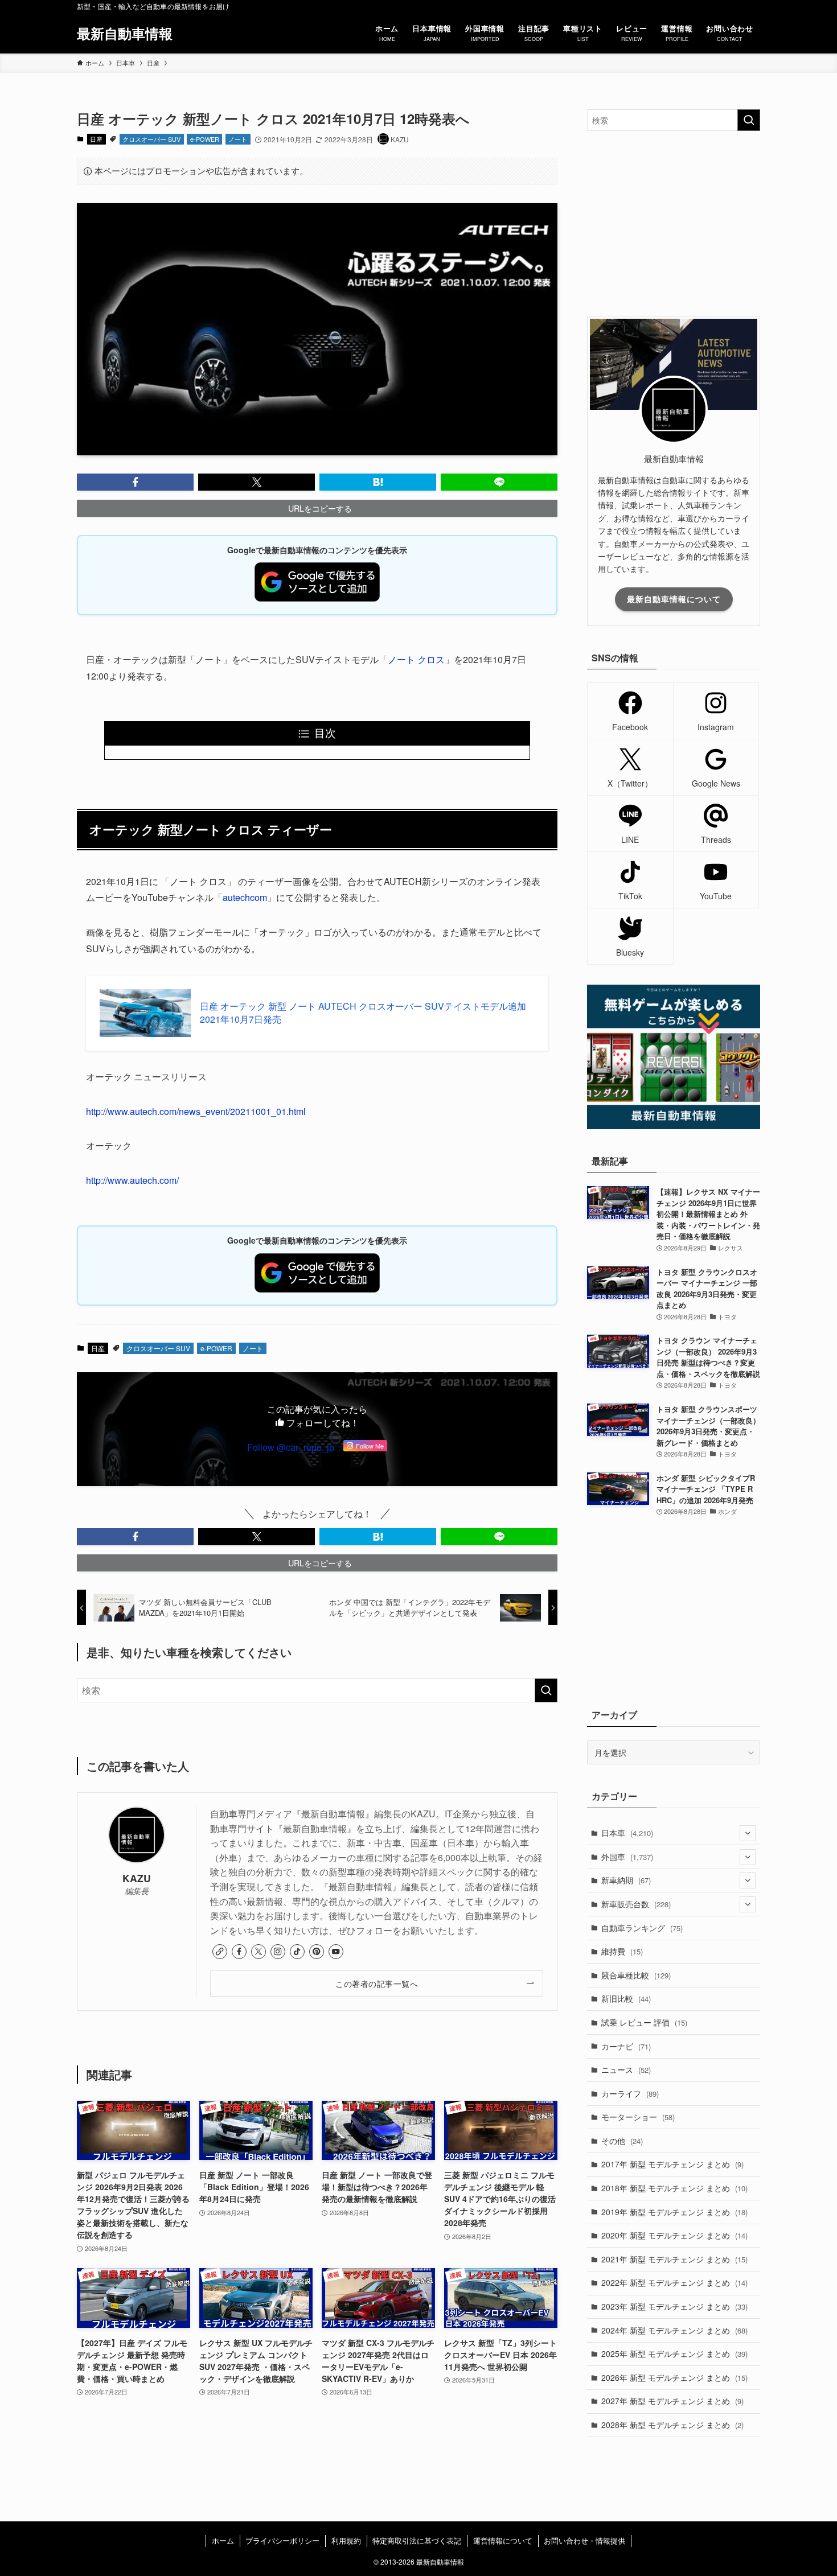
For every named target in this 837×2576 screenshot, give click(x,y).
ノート (238, 139)
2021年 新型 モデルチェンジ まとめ (674, 2259)
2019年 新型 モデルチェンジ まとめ (674, 2212)
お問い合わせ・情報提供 (584, 2540)
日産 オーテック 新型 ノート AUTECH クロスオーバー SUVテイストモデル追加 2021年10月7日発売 (363, 1013)
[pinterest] (317, 1952)
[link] (220, 1952)
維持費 (622, 1951)
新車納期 (626, 1880)
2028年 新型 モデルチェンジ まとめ (672, 2425)
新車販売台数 (636, 1904)
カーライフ (630, 2093)
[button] (135, 482)
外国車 (627, 1857)
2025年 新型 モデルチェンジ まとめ (674, 2353)
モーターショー (638, 2117)
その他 (622, 2141)
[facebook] (239, 1952)
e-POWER (205, 139)
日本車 (627, 1833)
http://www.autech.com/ (132, 1180)
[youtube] (336, 1952)
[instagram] (278, 1952)
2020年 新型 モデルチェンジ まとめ (674, 2235)
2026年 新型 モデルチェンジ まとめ (674, 2377)
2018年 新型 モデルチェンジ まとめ (674, 2188)
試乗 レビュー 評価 (644, 2022)
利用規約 (346, 2540)
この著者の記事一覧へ (377, 1983)
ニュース (626, 2069)
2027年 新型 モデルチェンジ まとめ (672, 2401)
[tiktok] (297, 1952)
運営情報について (503, 2540)
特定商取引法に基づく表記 (417, 2540)
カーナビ (626, 2046)
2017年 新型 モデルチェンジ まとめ (672, 2164)
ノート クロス (416, 659)
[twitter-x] (259, 1952)
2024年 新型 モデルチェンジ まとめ (674, 2330)
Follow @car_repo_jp (291, 1447)
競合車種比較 (636, 1975)
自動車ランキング (642, 1928)
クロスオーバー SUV (151, 139)
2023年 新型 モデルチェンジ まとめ (674, 2306)
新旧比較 (626, 1998)
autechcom (245, 897)
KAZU (137, 1878)
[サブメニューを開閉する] (748, 1833)
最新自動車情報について (674, 599)
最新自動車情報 (125, 33)
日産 (96, 139)
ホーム (223, 2540)
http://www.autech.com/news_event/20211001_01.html (196, 1111)
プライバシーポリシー (282, 2540)
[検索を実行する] (546, 1690)
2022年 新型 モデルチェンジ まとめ (674, 2282)
